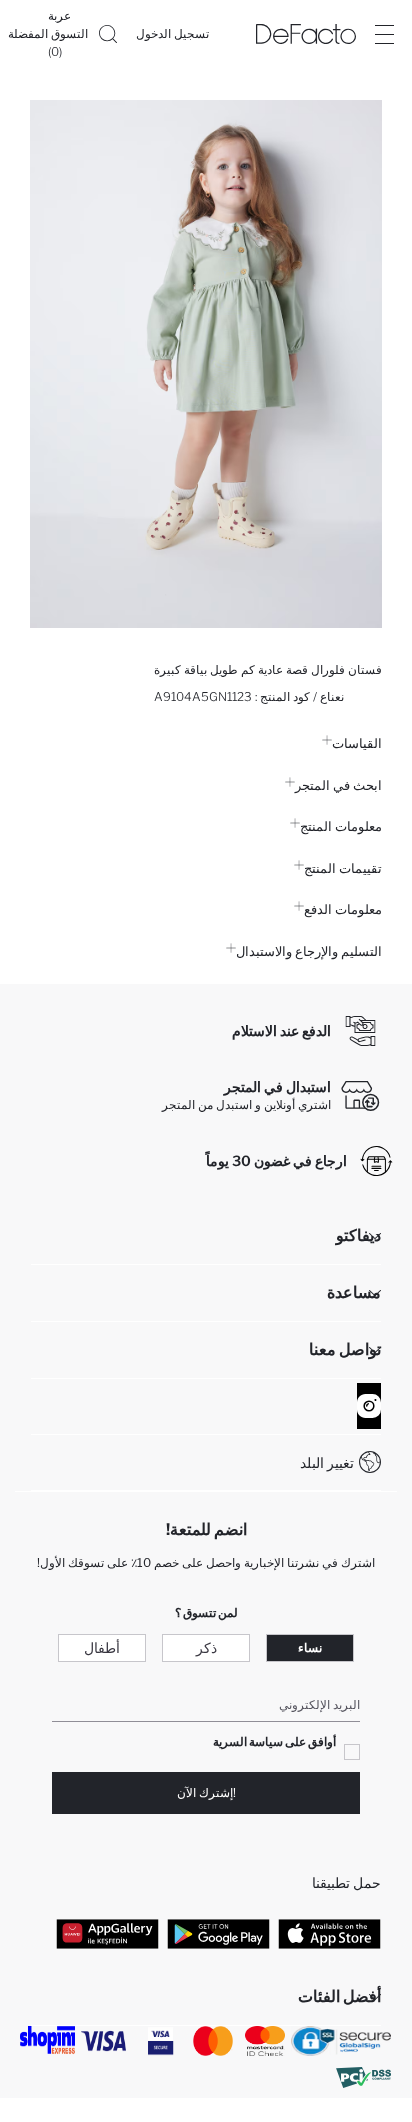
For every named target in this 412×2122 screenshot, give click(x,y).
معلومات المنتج (341, 826)
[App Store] (329, 1934)
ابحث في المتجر (338, 785)
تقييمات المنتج (343, 868)
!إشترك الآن (206, 1792)
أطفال (102, 1647)
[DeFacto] (306, 34)
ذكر (206, 1647)
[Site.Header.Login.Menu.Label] (384, 34)
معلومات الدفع (343, 909)
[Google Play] (218, 1934)
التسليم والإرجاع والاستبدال (309, 951)
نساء (310, 1647)
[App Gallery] (107, 1934)
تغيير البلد (327, 1462)
